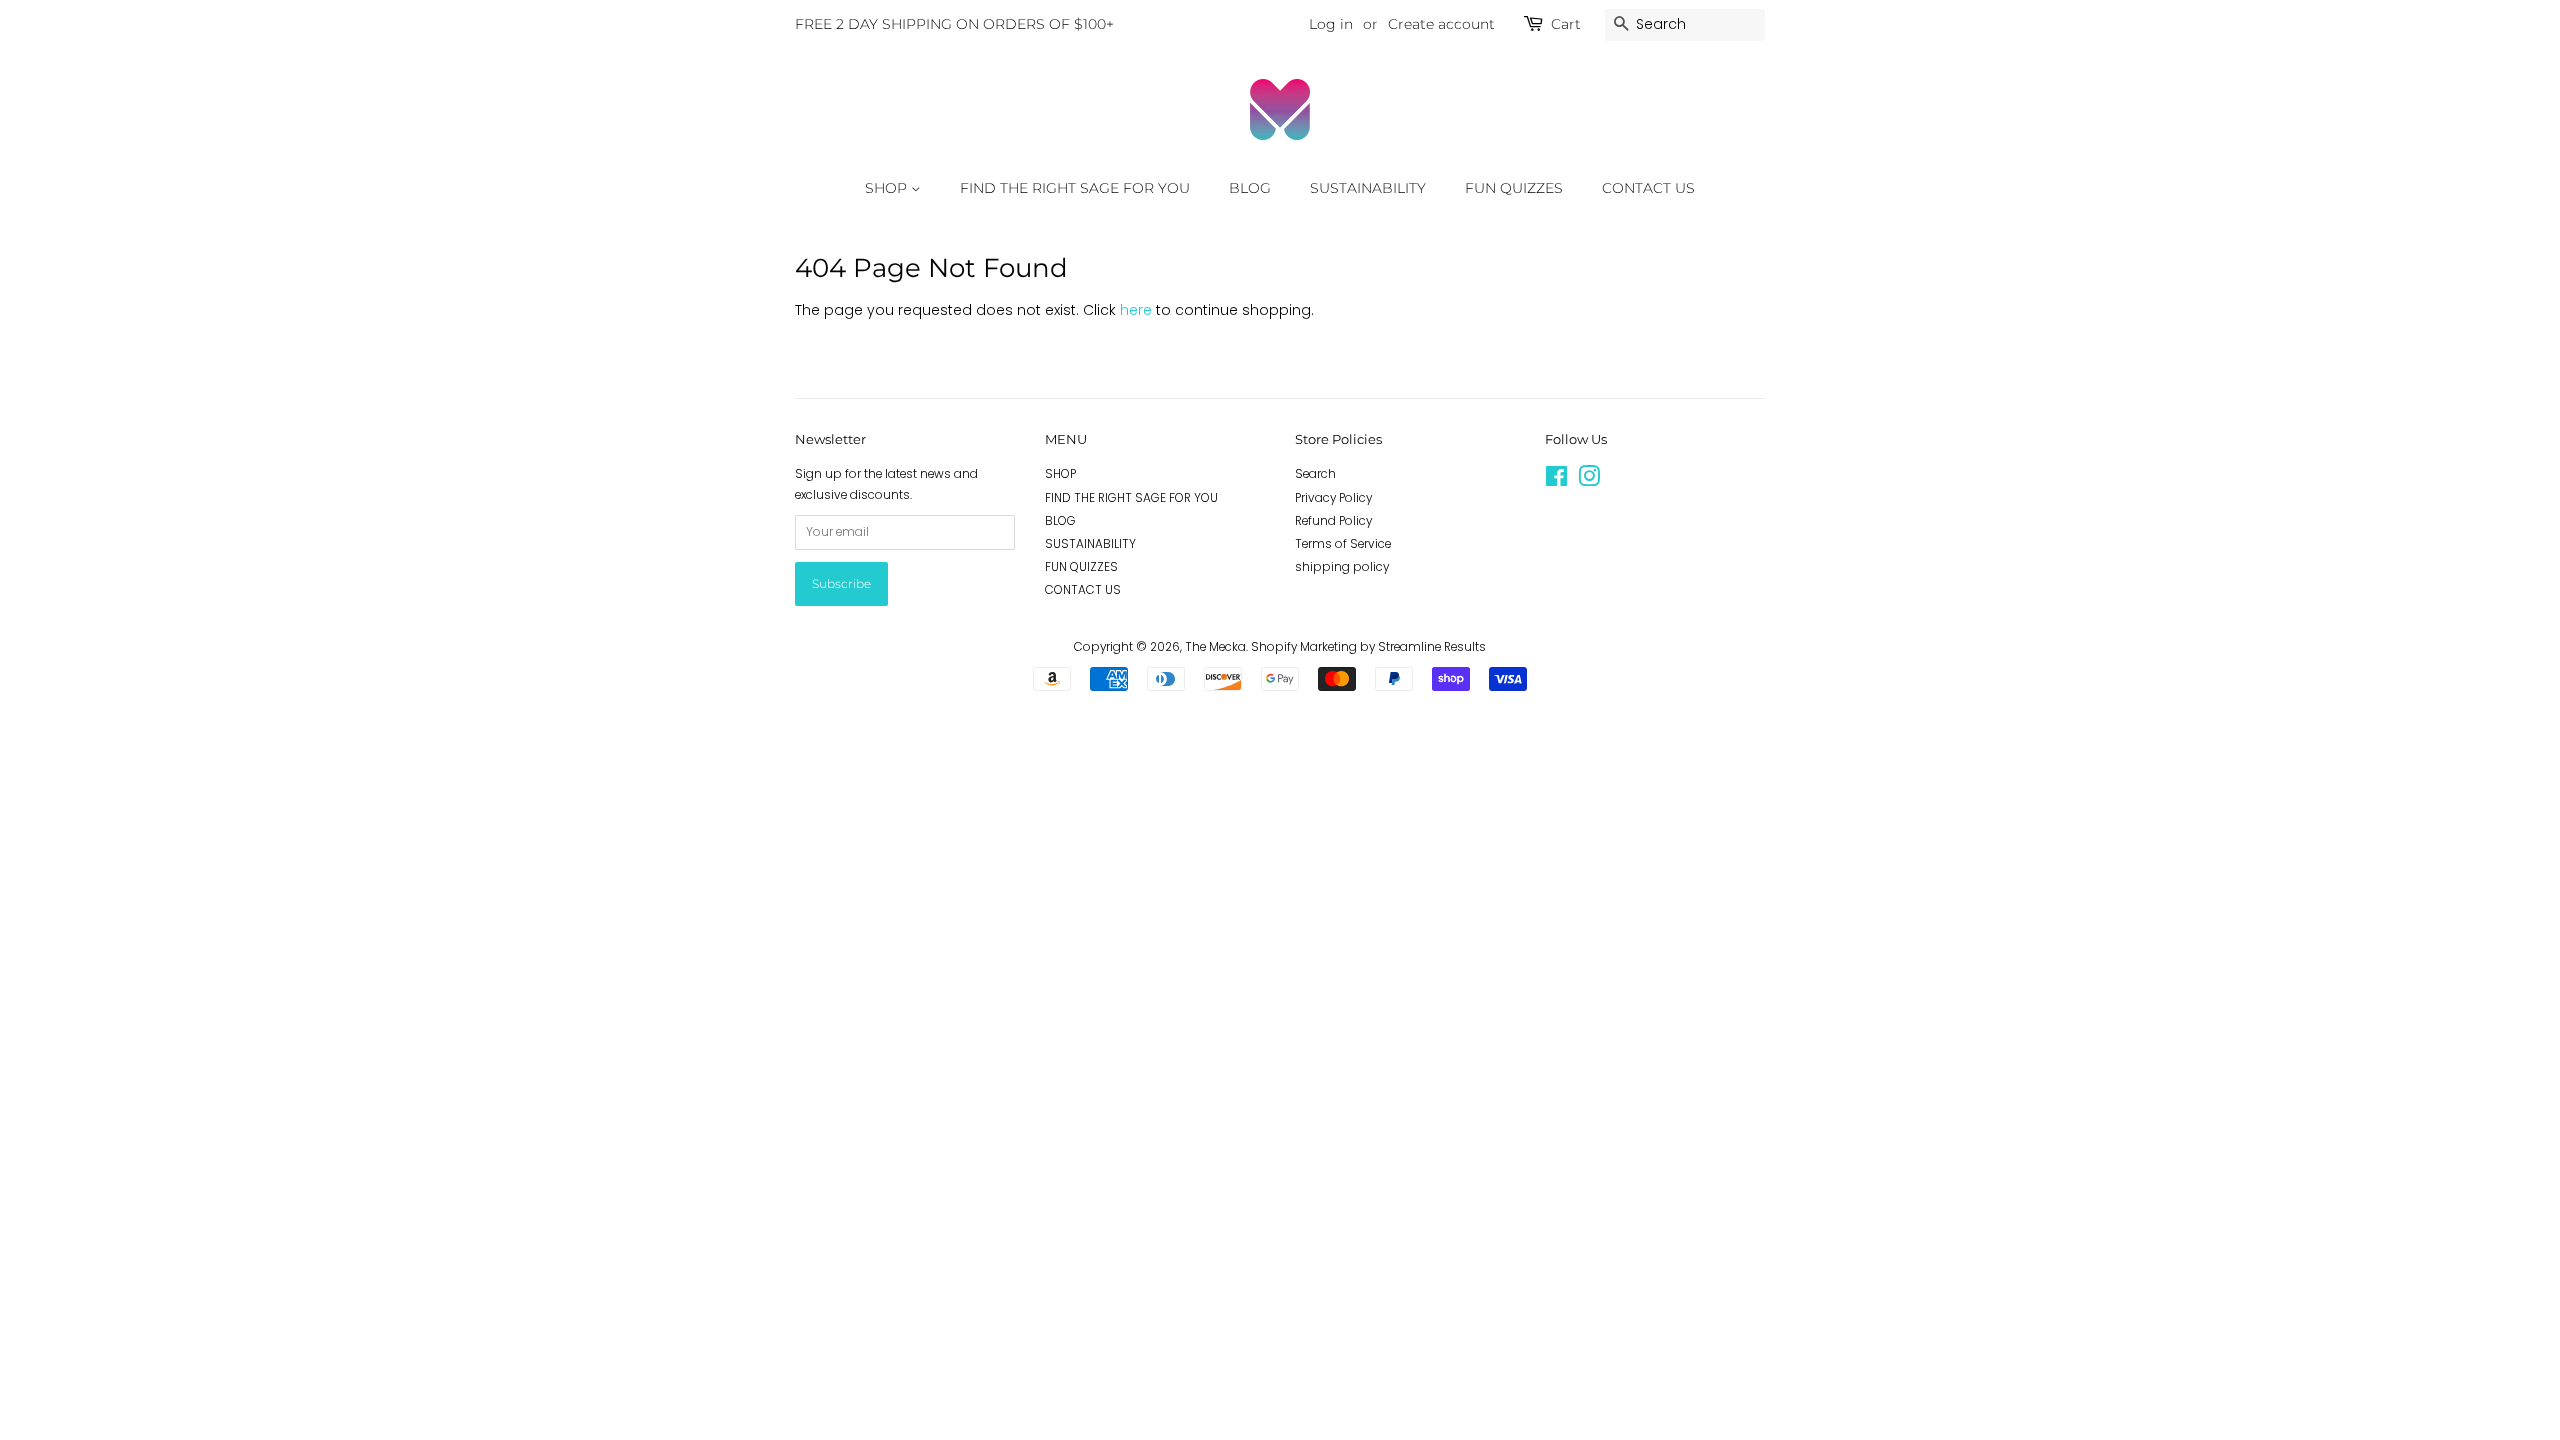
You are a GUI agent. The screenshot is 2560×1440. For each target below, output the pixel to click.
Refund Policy (1333, 521)
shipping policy (1342, 567)
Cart (1566, 24)
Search (1315, 474)
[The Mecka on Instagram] (1589, 481)
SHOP (888, 188)
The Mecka (1215, 647)
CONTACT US (1648, 188)
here (1136, 310)
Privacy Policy (1333, 498)
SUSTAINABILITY (1368, 188)
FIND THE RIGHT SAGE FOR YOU (1075, 188)
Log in (1331, 24)
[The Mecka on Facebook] (1556, 481)
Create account (1441, 24)
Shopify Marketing (1304, 647)
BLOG (1250, 188)
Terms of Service (1343, 544)
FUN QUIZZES (1514, 188)
